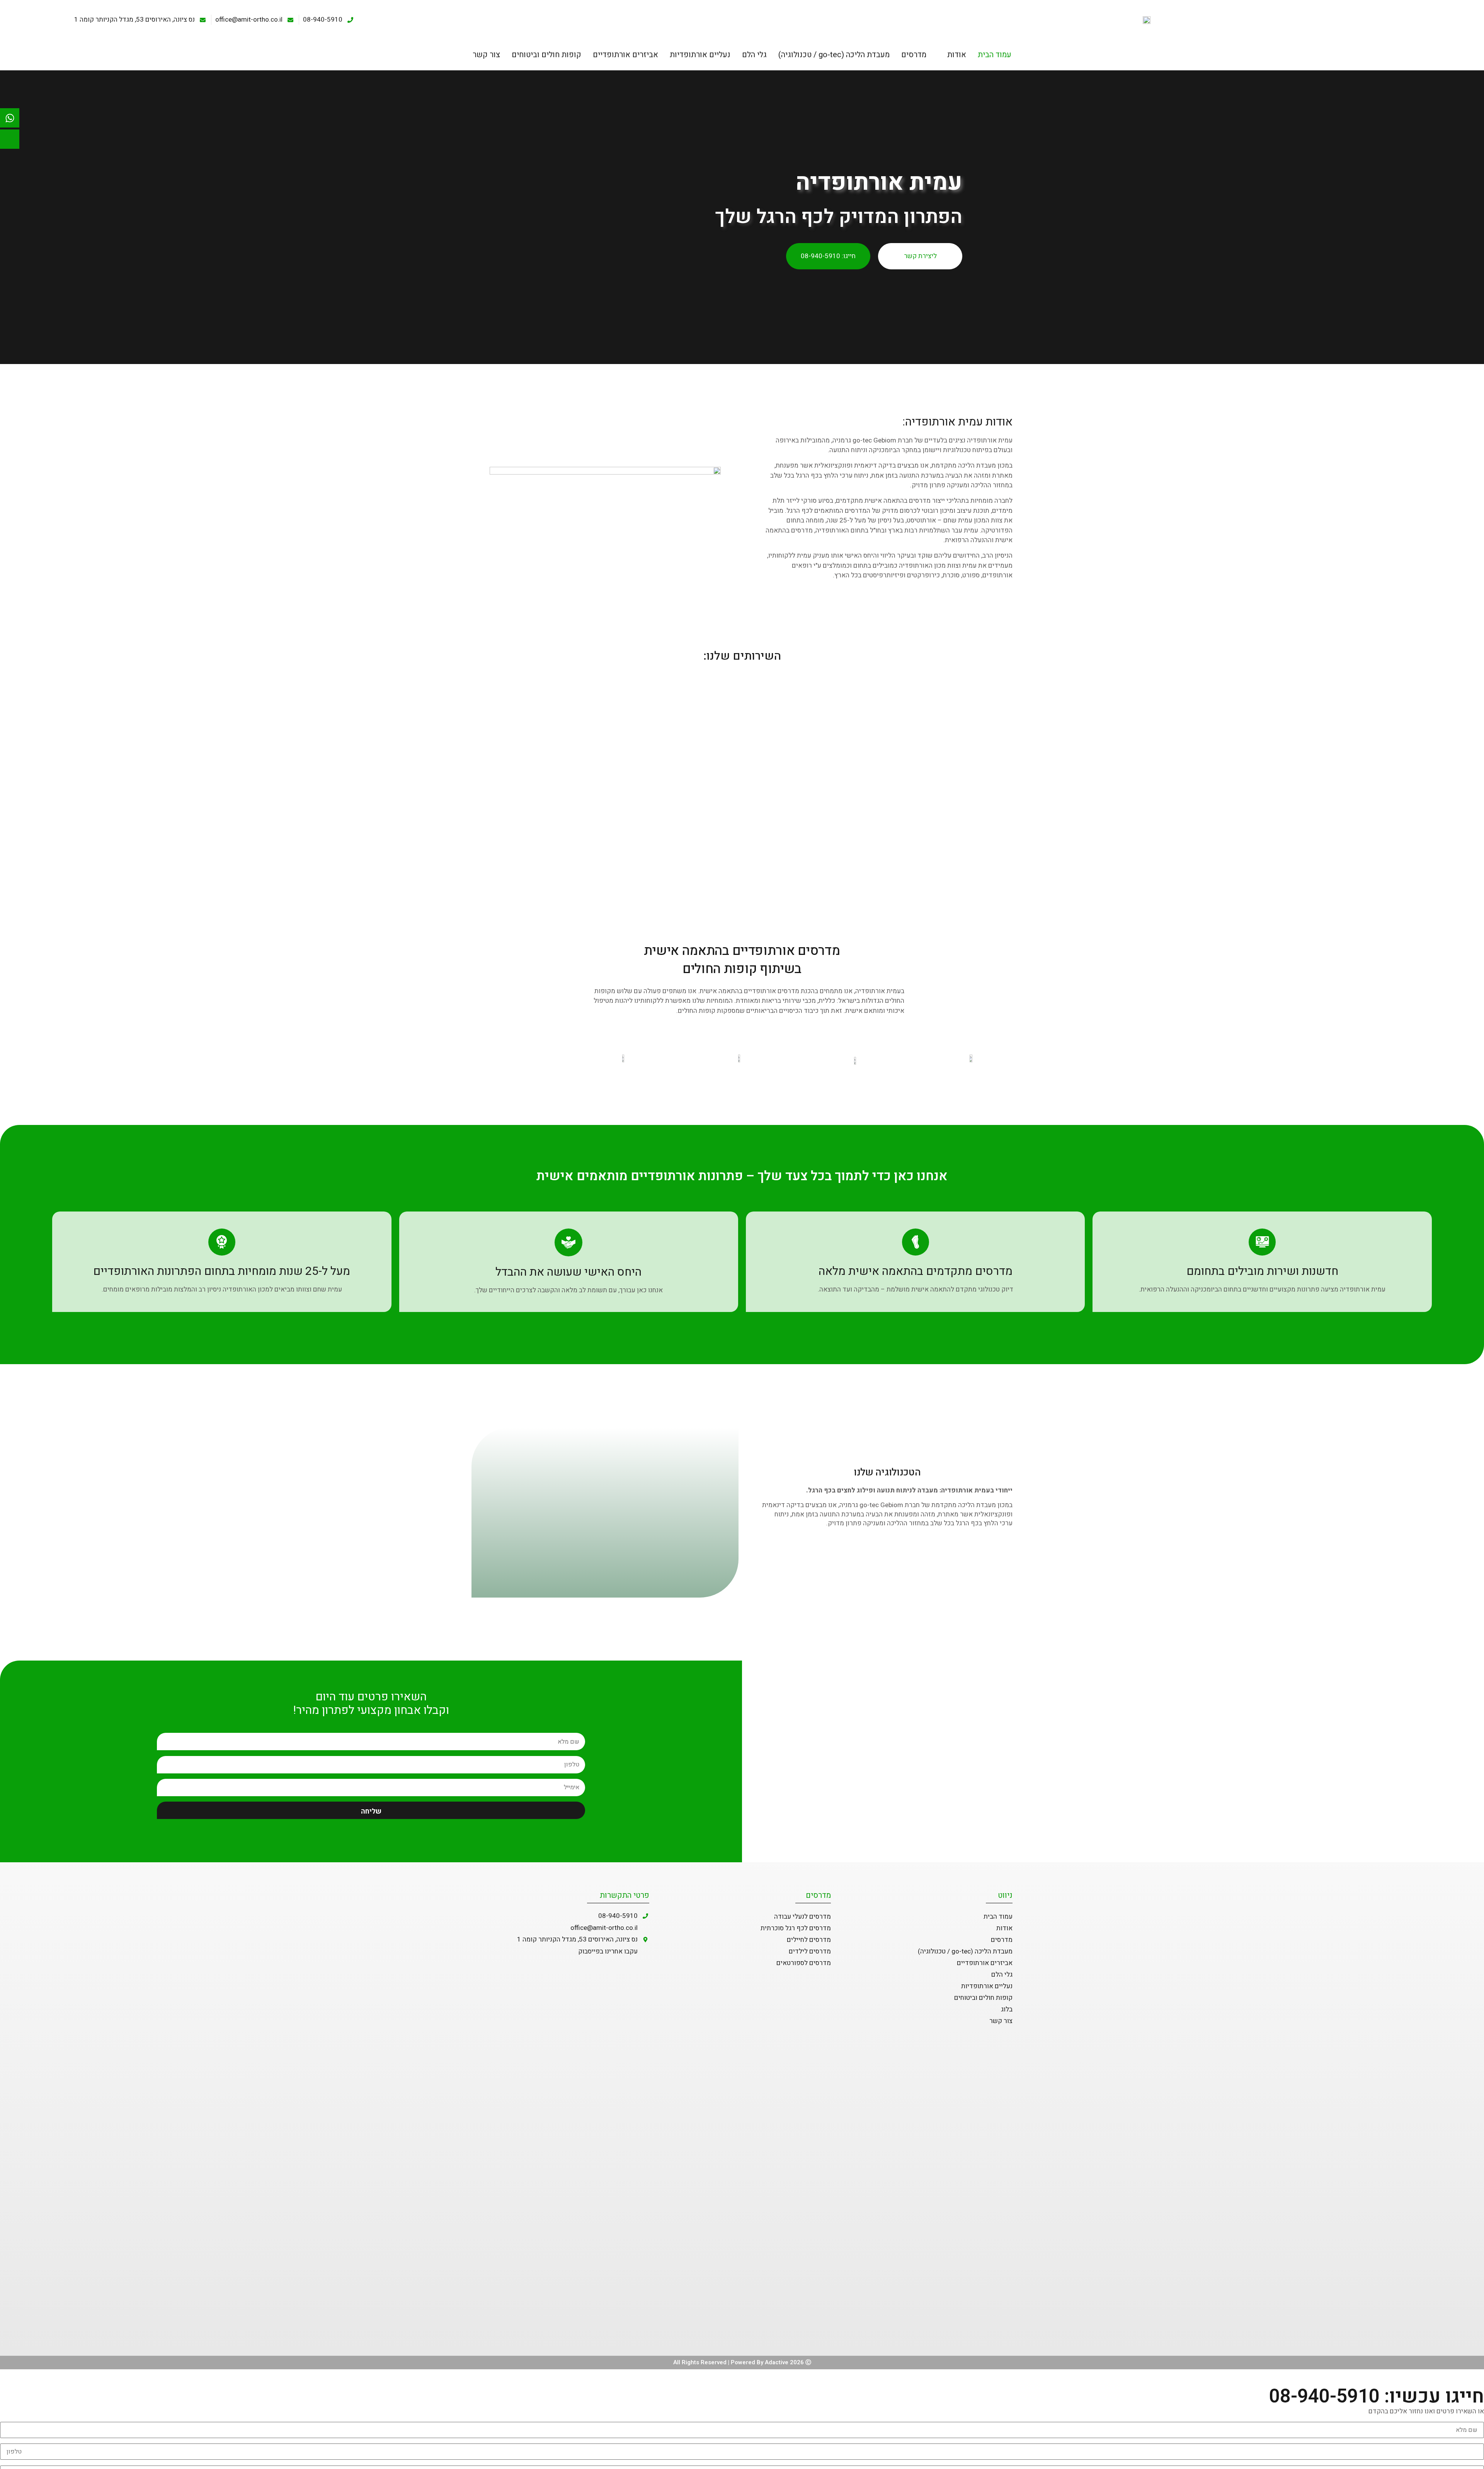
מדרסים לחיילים (809, 1940)
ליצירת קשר (920, 256)
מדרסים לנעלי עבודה (802, 1917)
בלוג (1007, 2009)
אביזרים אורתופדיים (625, 55)
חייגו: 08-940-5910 (828, 256)
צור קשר (486, 55)
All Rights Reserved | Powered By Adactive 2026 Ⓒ (742, 2362)
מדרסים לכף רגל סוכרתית (796, 1928)
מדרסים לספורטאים (804, 1963)
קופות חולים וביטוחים (546, 55)
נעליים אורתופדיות (700, 55)
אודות (957, 55)
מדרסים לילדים (810, 1951)
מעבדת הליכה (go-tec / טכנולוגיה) (834, 55)
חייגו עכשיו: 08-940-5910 (1377, 2397)
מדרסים (914, 55)
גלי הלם (754, 55)
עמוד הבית (995, 55)
